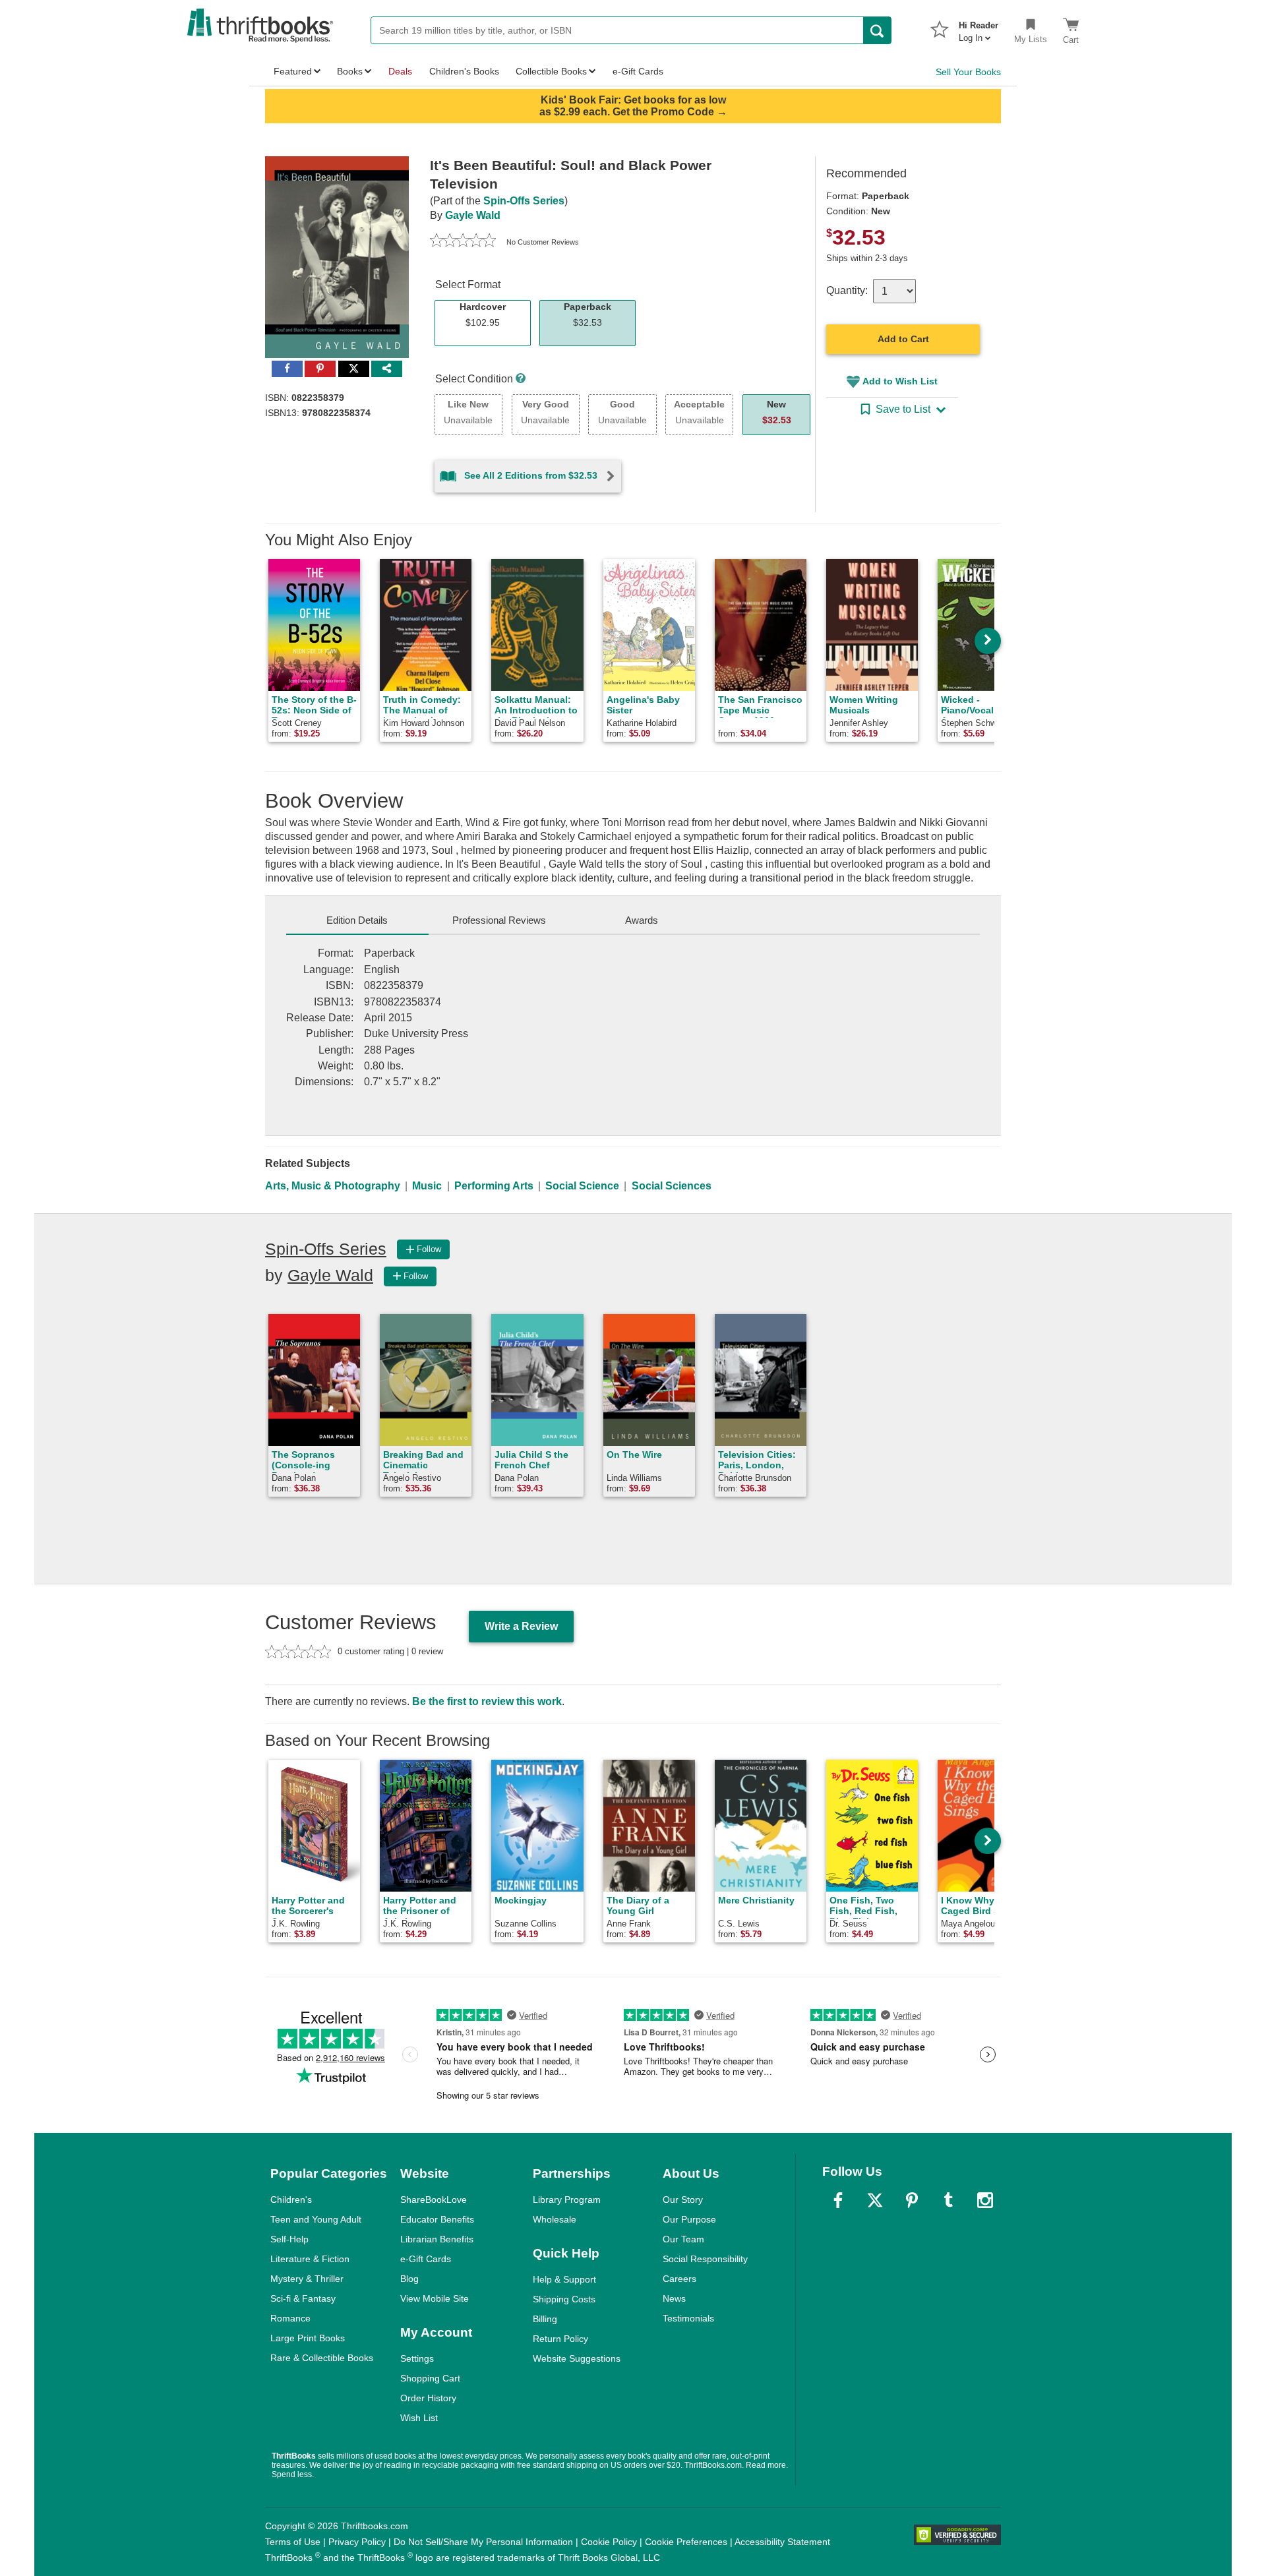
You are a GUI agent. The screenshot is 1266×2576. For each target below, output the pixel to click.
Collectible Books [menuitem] (551, 71)
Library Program (567, 2200)
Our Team (683, 2239)
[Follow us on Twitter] (875, 2200)
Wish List (419, 2418)
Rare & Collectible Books (322, 2358)
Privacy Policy (357, 2542)
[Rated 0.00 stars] (463, 242)
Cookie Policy (609, 2542)
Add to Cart (903, 339)
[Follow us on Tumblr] (948, 2200)
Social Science (582, 1186)
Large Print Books (308, 2338)
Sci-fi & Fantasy (303, 2298)
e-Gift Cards (426, 2259)
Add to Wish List (900, 381)
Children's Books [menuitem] (464, 71)
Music (427, 1186)
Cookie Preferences (686, 2542)
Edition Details (357, 920)
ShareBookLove (434, 2200)
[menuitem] (979, 28)
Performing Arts (494, 1186)
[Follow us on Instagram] (985, 2200)
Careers (679, 2279)
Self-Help (289, 2239)
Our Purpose (689, 2219)
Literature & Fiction (310, 2259)
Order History (428, 2398)
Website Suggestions (577, 2358)
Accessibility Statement (782, 2542)
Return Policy (560, 2339)
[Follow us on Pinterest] (912, 2200)
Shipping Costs (564, 2299)
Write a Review (521, 1626)
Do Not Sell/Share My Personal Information (483, 2542)
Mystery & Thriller (307, 2279)
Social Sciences (672, 1186)
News (674, 2298)
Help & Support (564, 2279)
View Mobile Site (435, 2298)
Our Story (683, 2200)
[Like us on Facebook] (838, 2200)
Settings (417, 2358)
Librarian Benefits (437, 2239)
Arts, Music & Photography (333, 1186)
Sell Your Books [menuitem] (968, 72)
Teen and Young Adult (316, 2219)
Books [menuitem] (350, 71)
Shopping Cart (430, 2378)
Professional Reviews (499, 920)
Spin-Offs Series (524, 201)
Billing (545, 2319)
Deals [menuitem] (400, 71)
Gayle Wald (473, 215)
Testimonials (688, 2318)
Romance (290, 2318)
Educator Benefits (437, 2219)
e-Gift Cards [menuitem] (638, 71)
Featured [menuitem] (293, 71)
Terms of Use (293, 2542)
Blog (409, 2279)
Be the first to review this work (487, 1701)
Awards (642, 920)
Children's (291, 2200)
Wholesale (555, 2219)
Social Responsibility (705, 2259)
